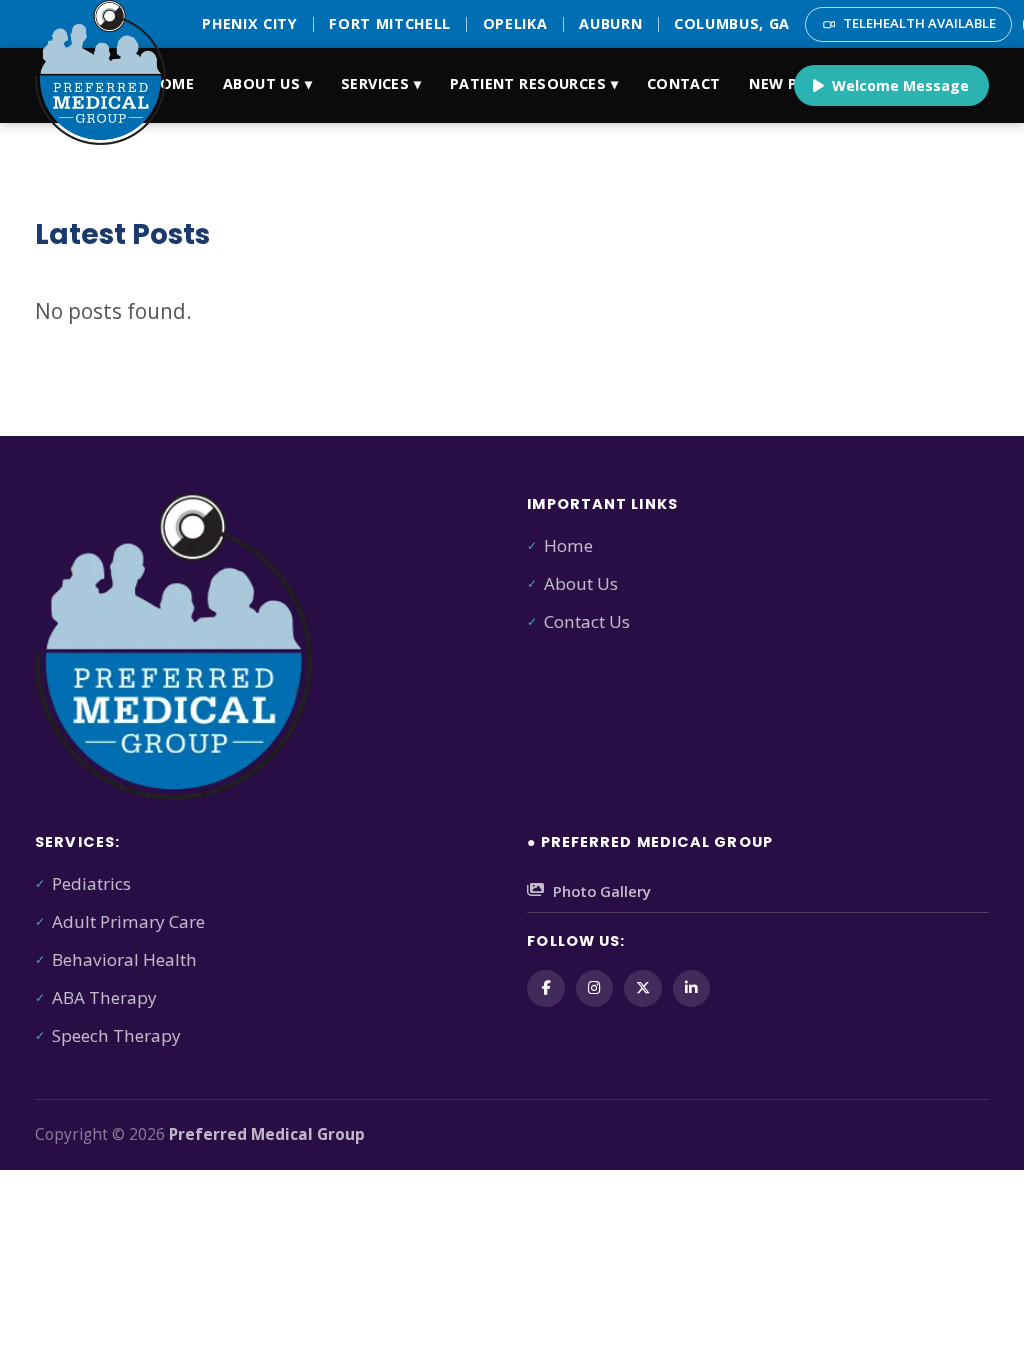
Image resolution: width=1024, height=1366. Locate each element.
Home (171, 83)
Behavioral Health (124, 959)
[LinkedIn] (691, 988)
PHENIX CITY (249, 23)
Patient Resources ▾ (534, 83)
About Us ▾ (267, 83)
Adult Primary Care (128, 921)
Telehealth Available (919, 23)
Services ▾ (381, 83)
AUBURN (610, 23)
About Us (581, 583)
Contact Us (587, 621)
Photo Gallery (602, 891)
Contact (684, 83)
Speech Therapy (116, 1035)
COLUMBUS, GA (732, 23)
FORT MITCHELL (390, 23)
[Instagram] (594, 988)
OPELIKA (515, 23)
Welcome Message (900, 85)
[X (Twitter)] (642, 988)
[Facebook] (545, 988)
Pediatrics (91, 883)
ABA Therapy (104, 997)
